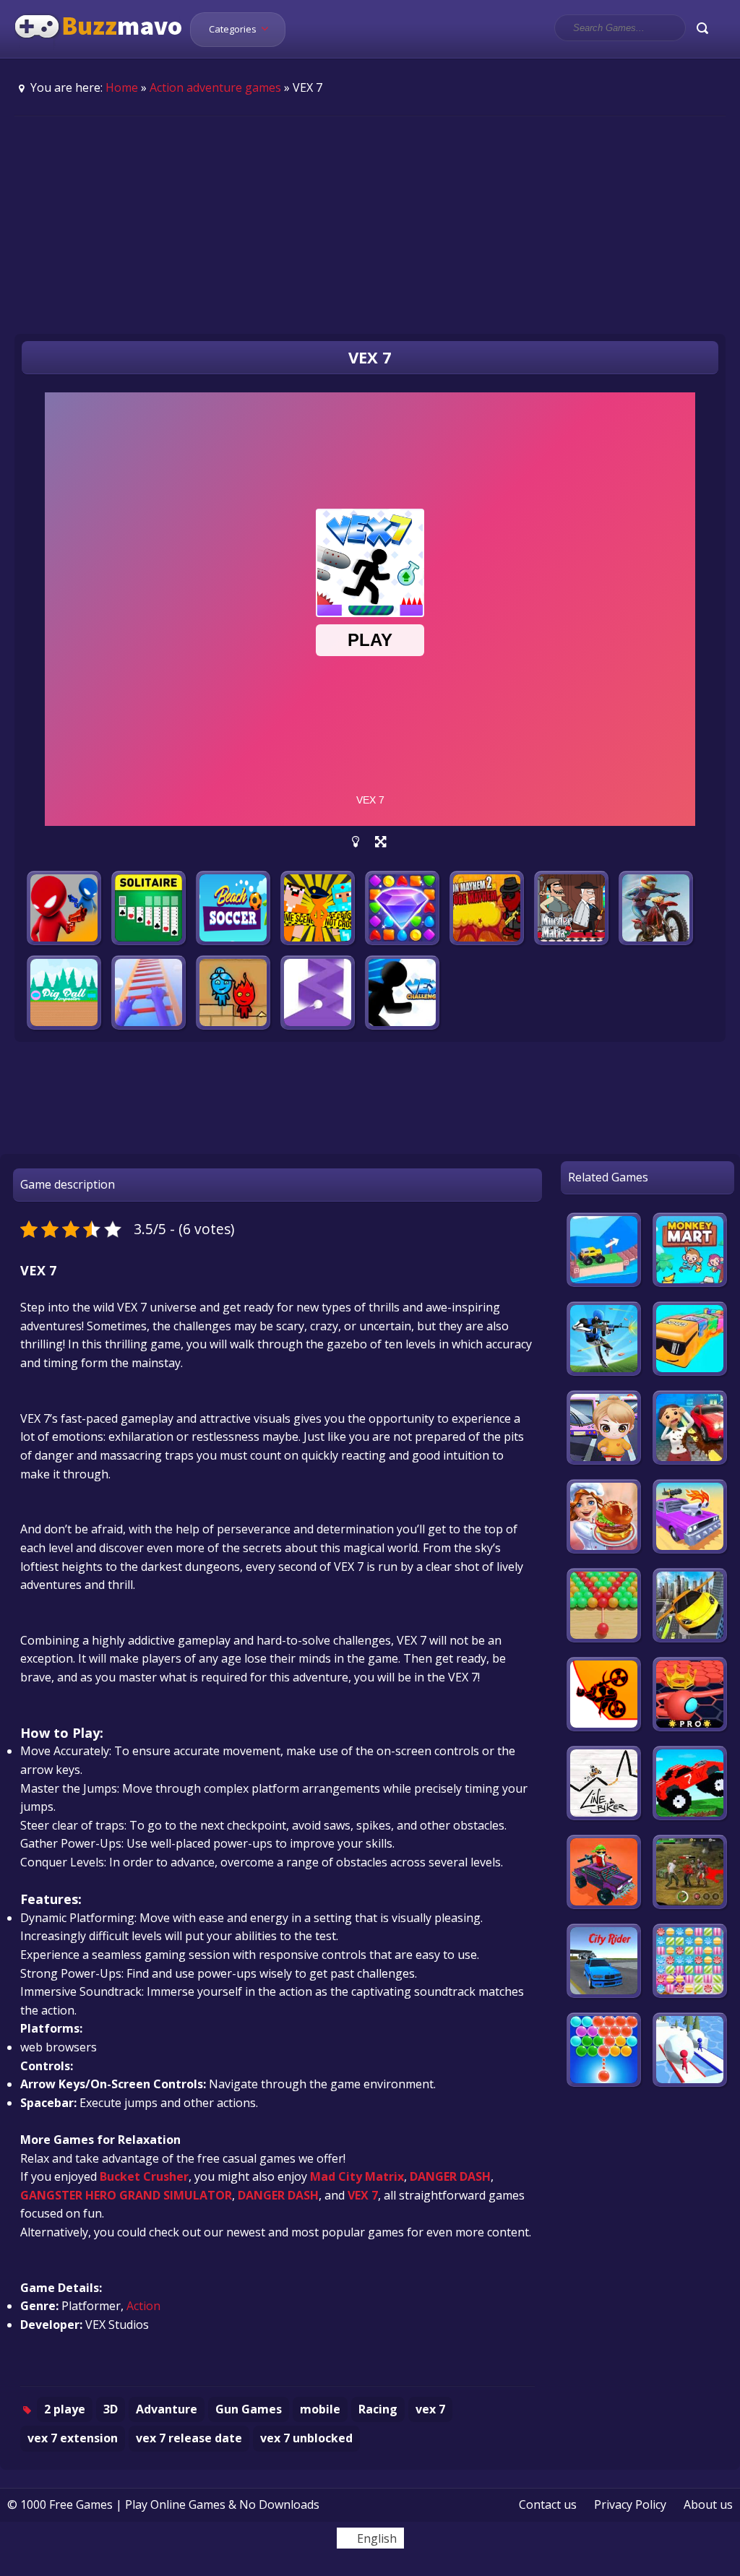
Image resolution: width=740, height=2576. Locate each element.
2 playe (65, 2409)
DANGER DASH (450, 2176)
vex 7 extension (73, 2438)
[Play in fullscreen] (380, 842)
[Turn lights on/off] (356, 842)
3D (111, 2409)
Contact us (548, 2504)
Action (143, 2306)
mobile (320, 2409)
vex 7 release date (189, 2438)
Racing (378, 2409)
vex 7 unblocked (306, 2438)
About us (708, 2504)
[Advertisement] (370, 225)
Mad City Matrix (357, 2176)
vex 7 (430, 2409)
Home (122, 87)
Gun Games (249, 2409)
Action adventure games (215, 87)
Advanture (167, 2409)
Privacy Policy (630, 2504)
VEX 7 (363, 2195)
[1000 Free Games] (99, 49)
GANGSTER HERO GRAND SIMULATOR (126, 2195)
